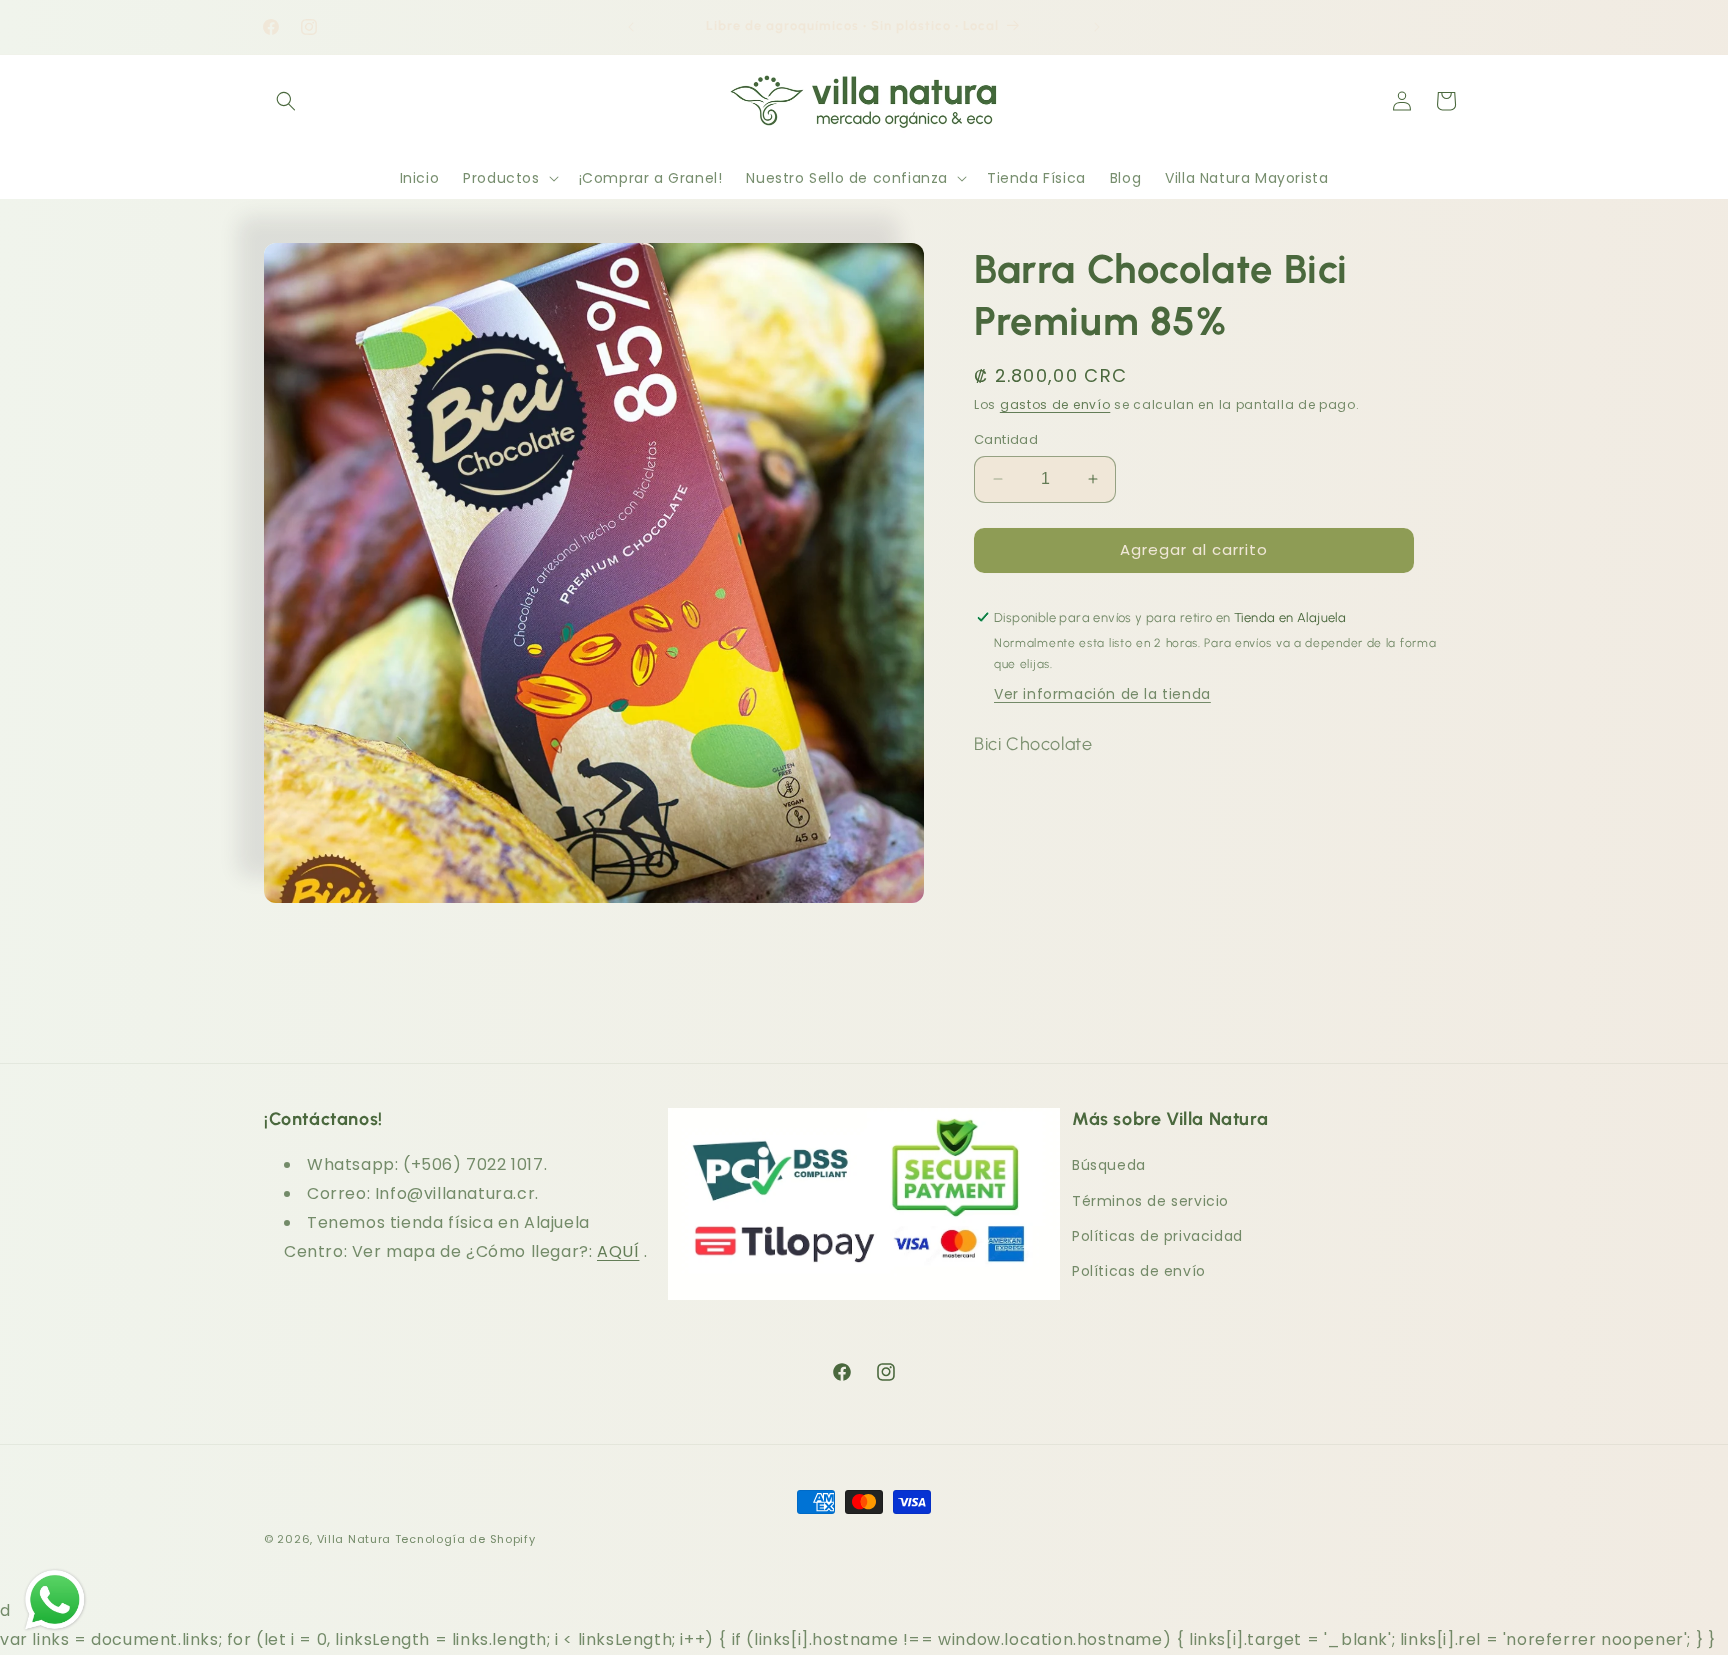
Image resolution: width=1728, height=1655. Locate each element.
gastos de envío (1055, 404)
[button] (286, 101)
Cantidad (1006, 439)
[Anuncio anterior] (631, 27)
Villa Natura (354, 1539)
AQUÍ (618, 1251)
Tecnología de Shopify (465, 1539)
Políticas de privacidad (1157, 1236)
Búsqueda (1109, 1165)
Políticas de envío (1139, 1271)
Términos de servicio (1150, 1201)
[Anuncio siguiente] (1097, 27)
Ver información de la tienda (1102, 694)
